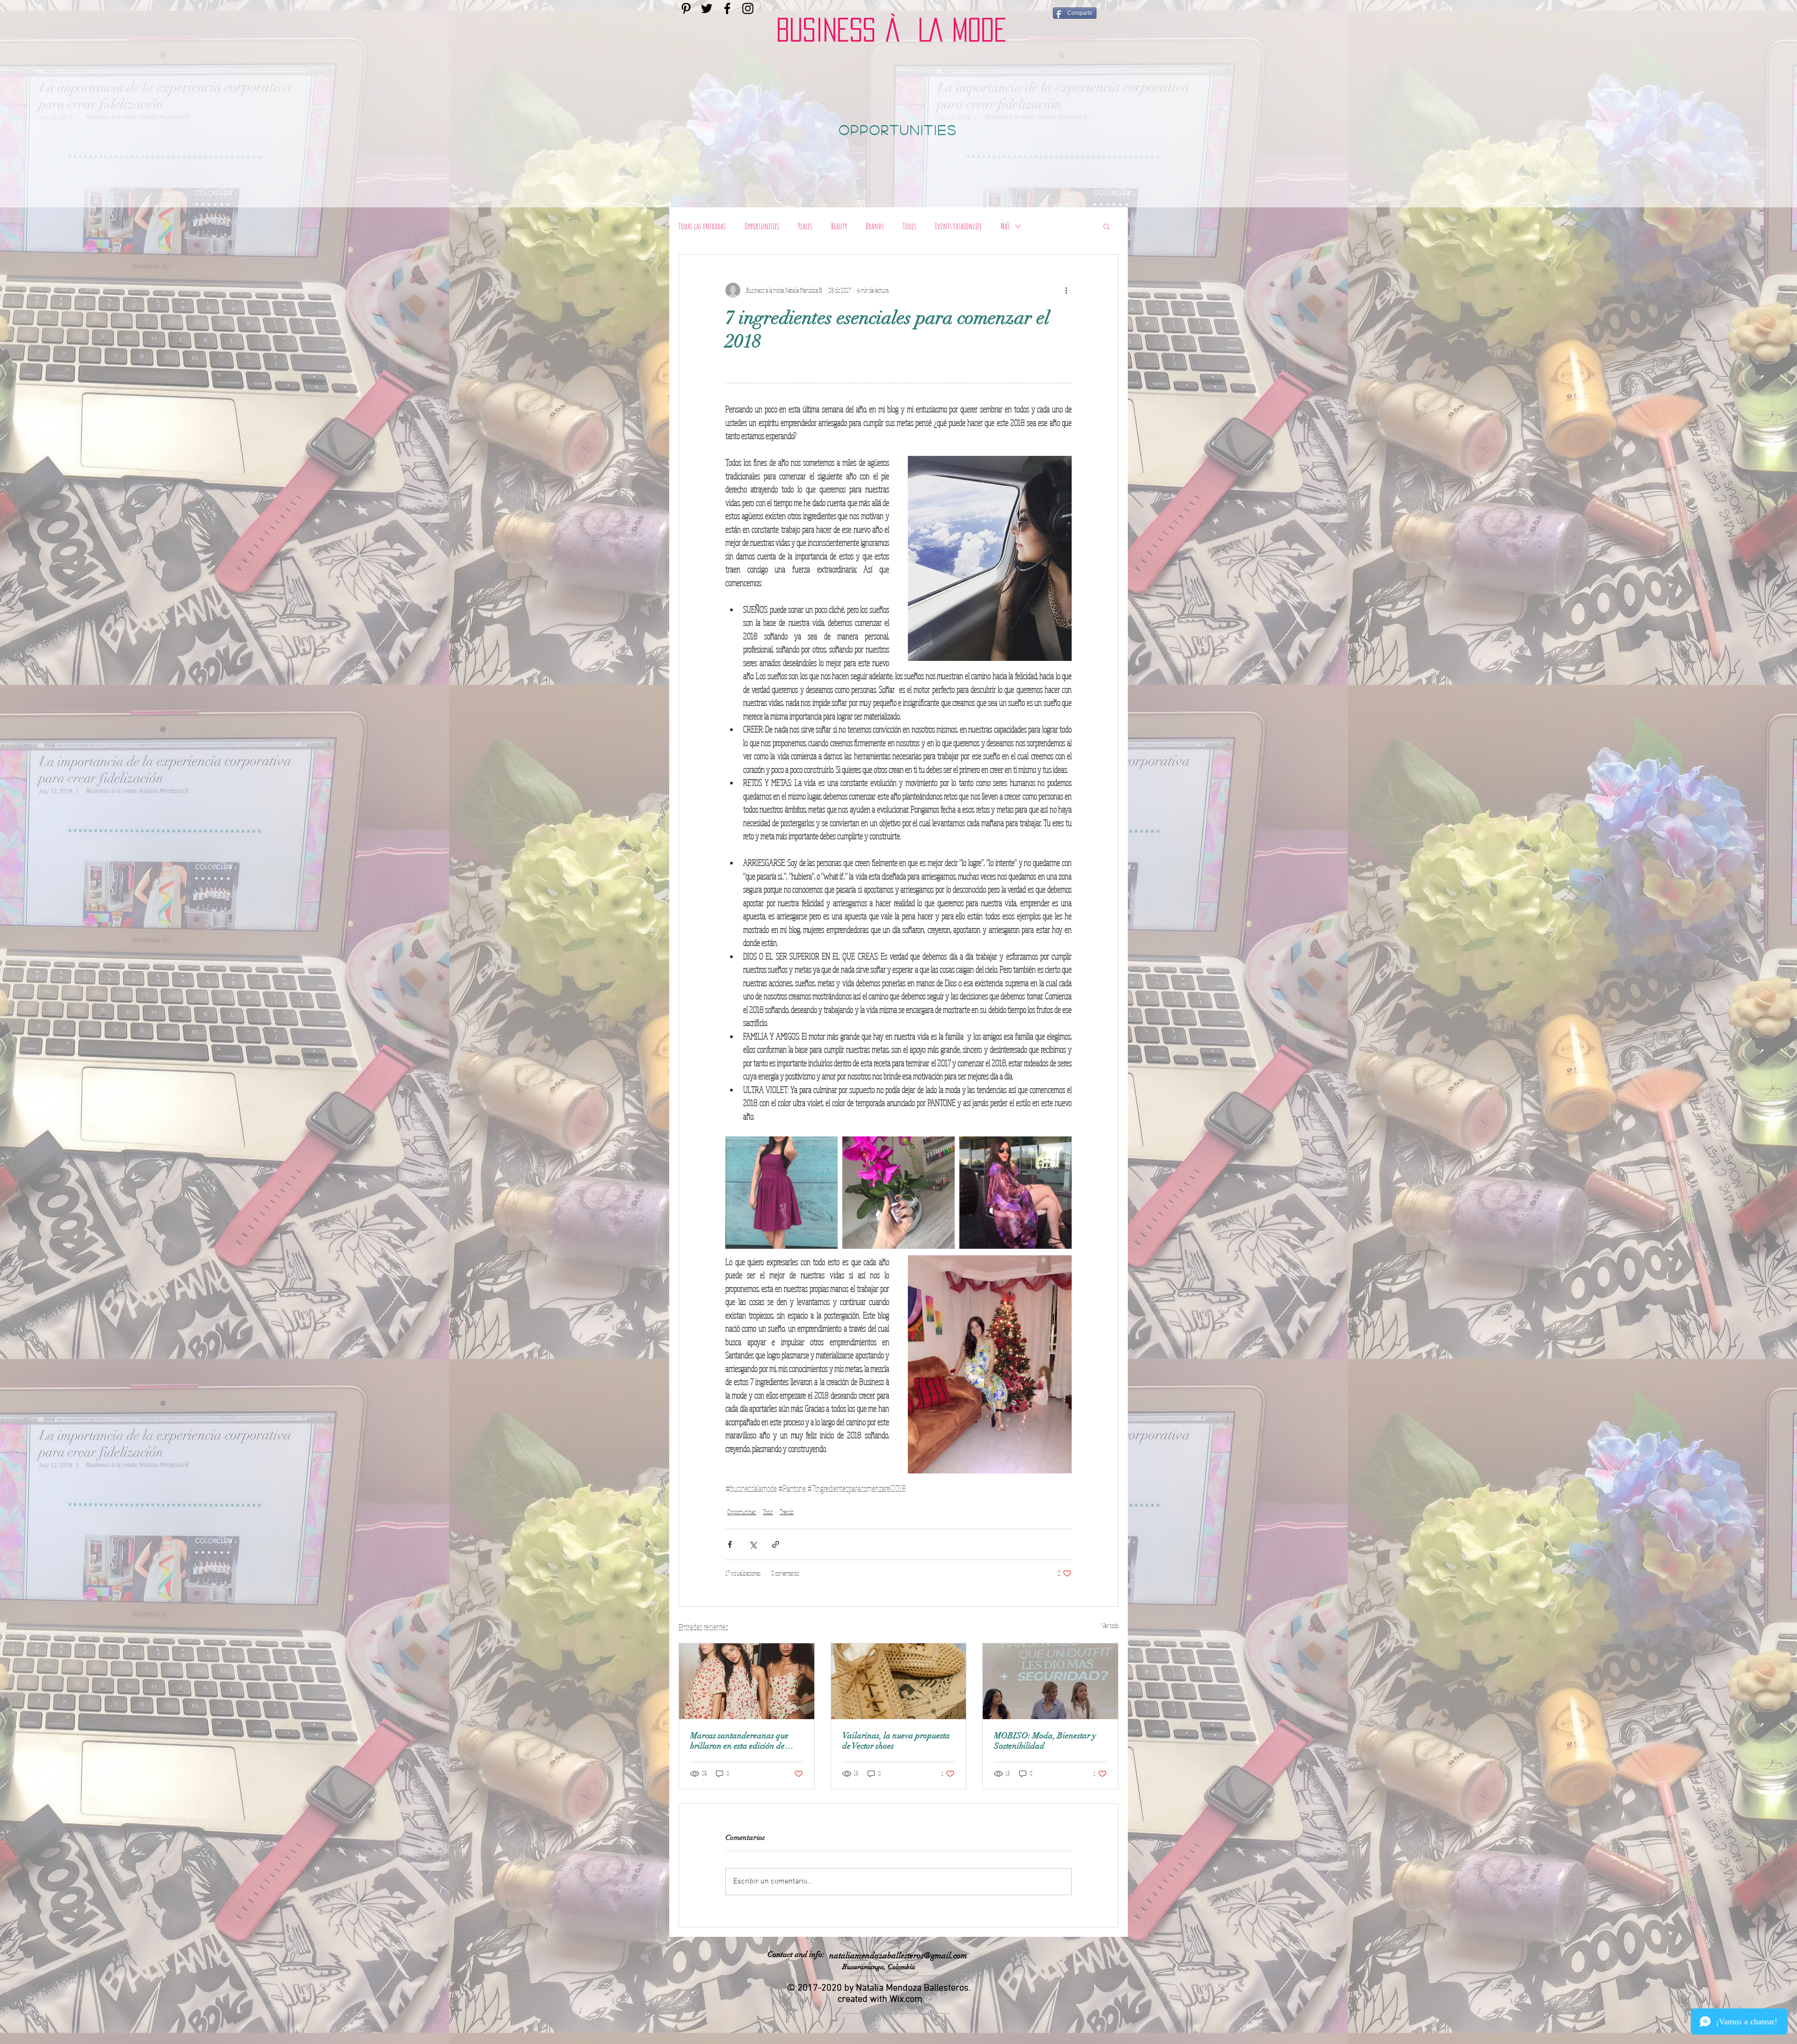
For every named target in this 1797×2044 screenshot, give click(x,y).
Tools (909, 226)
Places (805, 226)
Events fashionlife (958, 226)
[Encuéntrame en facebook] (727, 8)
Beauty (839, 226)
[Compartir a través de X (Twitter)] (753, 1544)
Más (1005, 226)
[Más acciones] (1066, 290)
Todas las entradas (702, 226)
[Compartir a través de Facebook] (730, 1544)
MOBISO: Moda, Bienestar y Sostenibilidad (1045, 1741)
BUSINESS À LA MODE (891, 30)
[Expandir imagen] (782, 1193)
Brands (875, 226)
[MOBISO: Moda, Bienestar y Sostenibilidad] (1050, 1681)
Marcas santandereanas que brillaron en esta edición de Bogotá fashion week (739, 1741)
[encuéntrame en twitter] (707, 8)
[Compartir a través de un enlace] (776, 1544)
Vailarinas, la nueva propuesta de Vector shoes (896, 1741)
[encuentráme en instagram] (748, 8)
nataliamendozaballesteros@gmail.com (898, 1956)
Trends (787, 1512)
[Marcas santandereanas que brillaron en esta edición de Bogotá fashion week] (747, 1681)
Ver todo (1110, 1626)
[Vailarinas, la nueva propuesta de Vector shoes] (899, 1681)
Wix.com (906, 2000)
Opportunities (762, 226)
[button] (1107, 226)
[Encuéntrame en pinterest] (686, 8)
